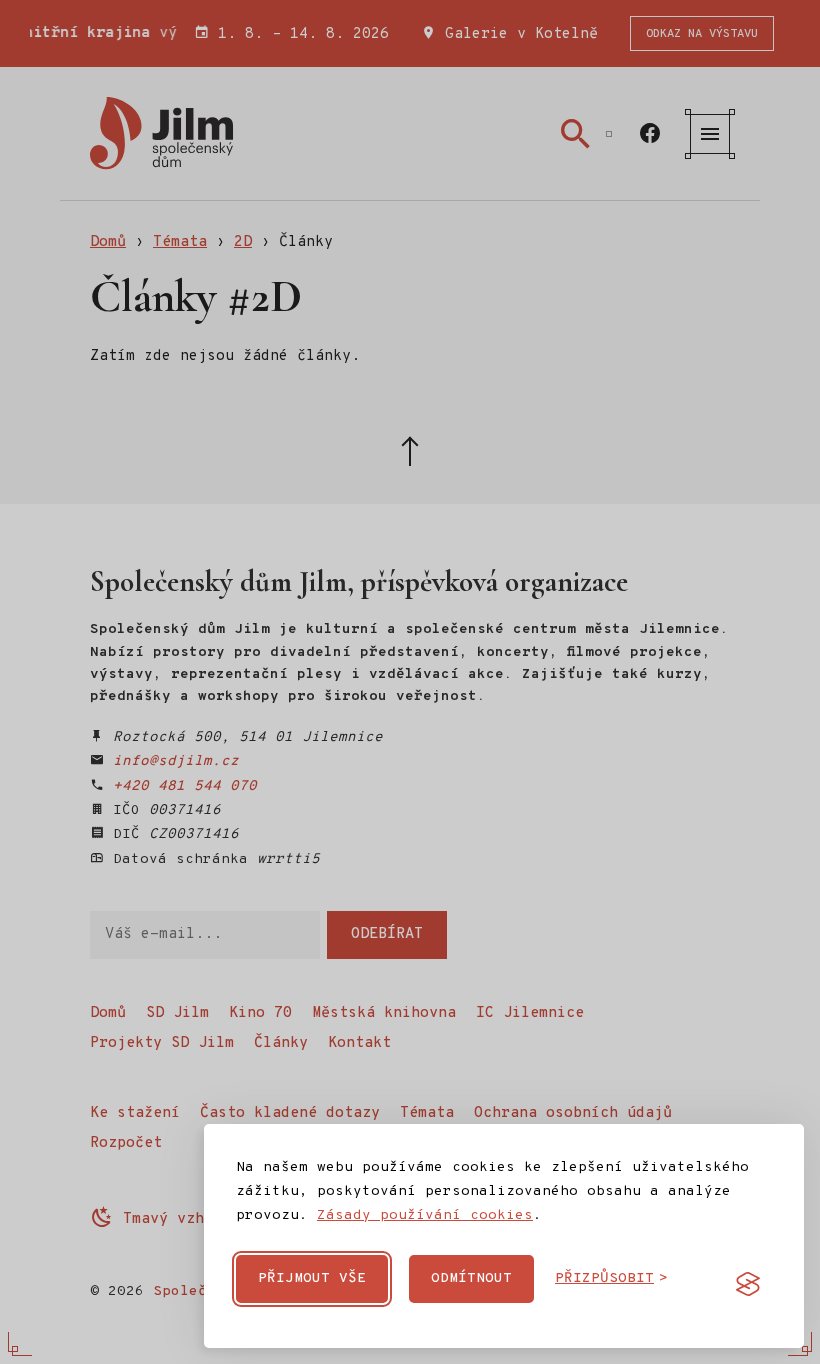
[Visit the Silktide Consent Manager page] (748, 1284)
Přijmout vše (312, 1278)
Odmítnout (471, 1278)
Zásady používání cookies (425, 1215)
